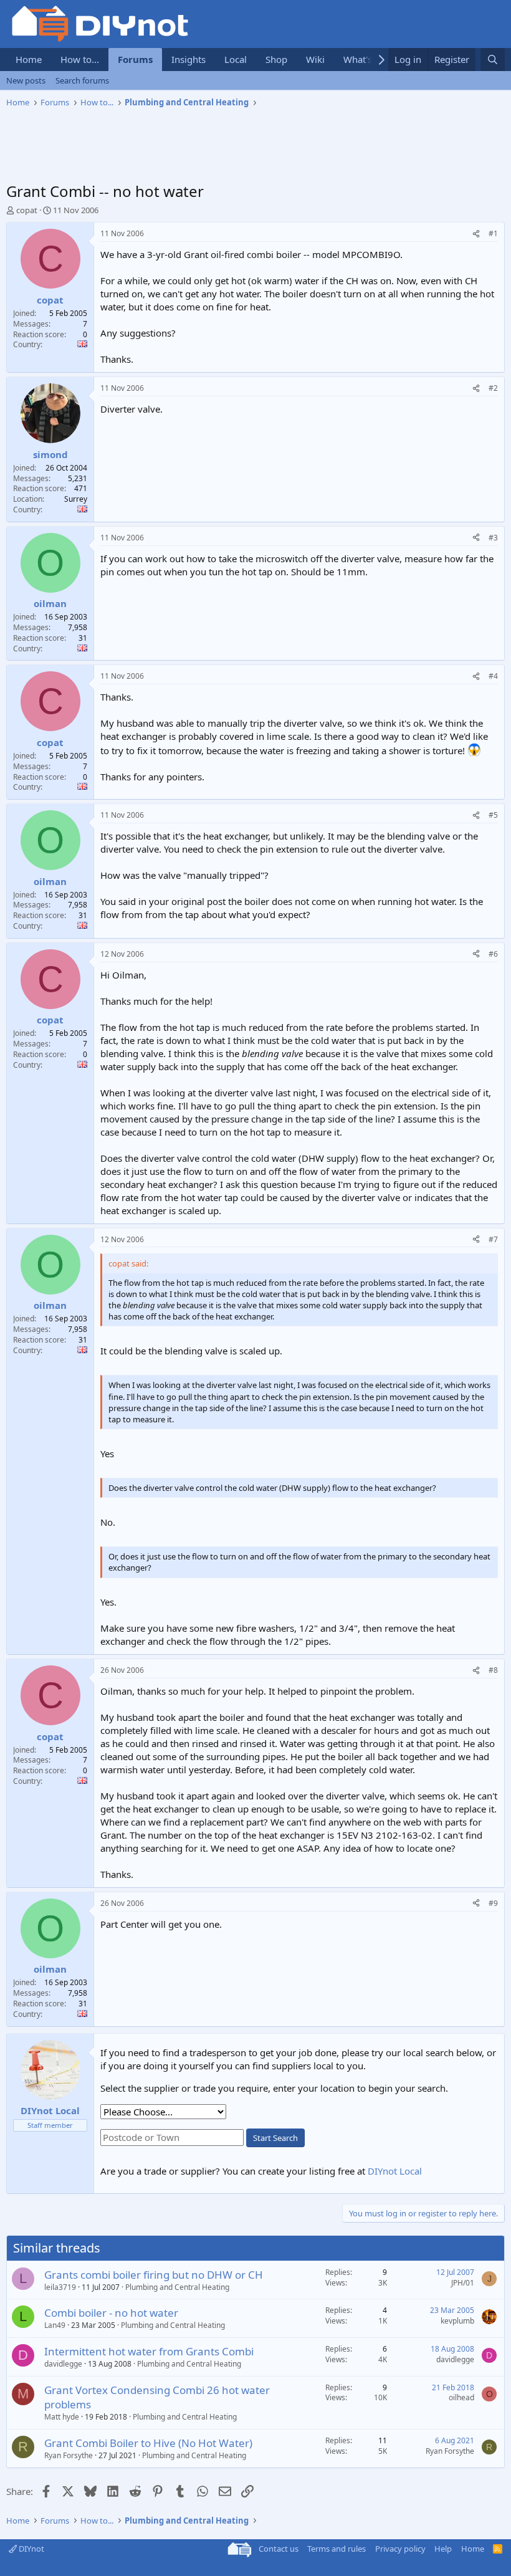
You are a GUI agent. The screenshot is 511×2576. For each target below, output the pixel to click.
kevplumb (457, 2321)
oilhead (461, 2397)
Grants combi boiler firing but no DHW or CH (154, 2275)
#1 (493, 233)
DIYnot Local (395, 2171)
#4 (493, 676)
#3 (493, 538)
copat (27, 210)
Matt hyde (62, 2417)
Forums (135, 59)
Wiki (315, 59)
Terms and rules (337, 2549)
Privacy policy (400, 2549)
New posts (26, 80)
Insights (189, 59)
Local (236, 59)
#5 (493, 815)
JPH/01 (463, 2283)
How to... (80, 59)
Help (443, 2549)
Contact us (279, 2549)
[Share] (476, 234)
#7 (493, 1239)
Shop (276, 59)
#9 (493, 1903)
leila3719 (60, 2287)
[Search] (493, 60)
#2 (493, 388)
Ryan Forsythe (69, 2455)
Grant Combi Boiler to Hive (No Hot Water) (148, 2443)
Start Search (275, 2138)
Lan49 (55, 2325)
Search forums (82, 80)
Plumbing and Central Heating (177, 2287)
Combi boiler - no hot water (111, 2313)
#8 (493, 1670)
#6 (493, 954)
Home (29, 59)
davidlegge (63, 2364)
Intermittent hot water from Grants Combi (149, 2351)
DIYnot (31, 2549)
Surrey (76, 499)
